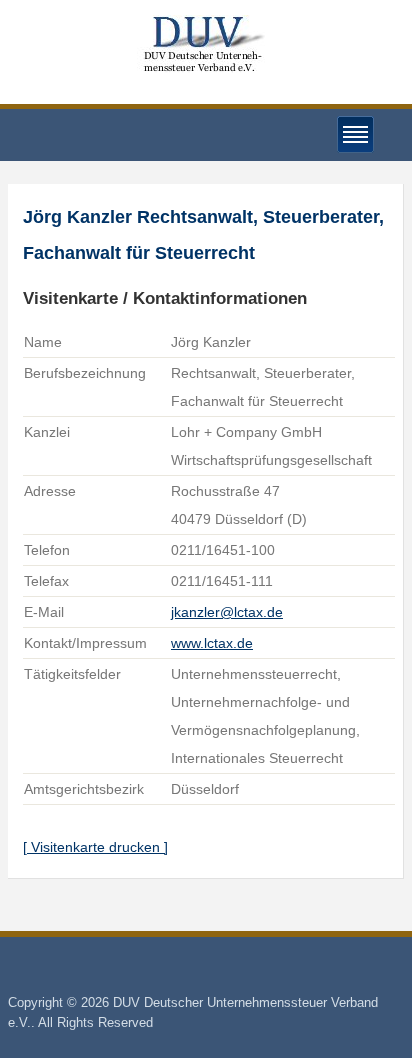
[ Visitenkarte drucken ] (95, 847)
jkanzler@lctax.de (227, 612)
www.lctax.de (212, 643)
